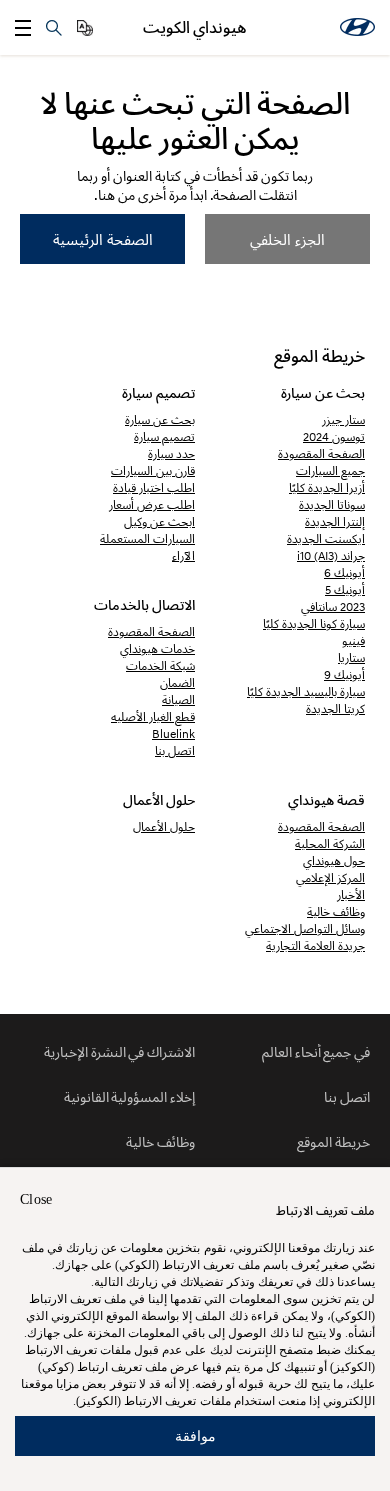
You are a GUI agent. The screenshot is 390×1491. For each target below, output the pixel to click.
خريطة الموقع (333, 1141)
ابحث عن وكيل (159, 521)
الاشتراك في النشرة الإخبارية (119, 1051)
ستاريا (351, 657)
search (54, 28)
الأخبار (351, 894)
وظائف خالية (336, 911)
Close (36, 1199)
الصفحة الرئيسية (103, 239)
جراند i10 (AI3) (331, 555)
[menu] (23, 28)
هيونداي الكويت (195, 27)
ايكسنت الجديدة (326, 538)
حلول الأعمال (164, 826)
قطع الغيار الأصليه (153, 716)
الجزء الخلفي (287, 239)
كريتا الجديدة (335, 708)
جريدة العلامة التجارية (315, 945)
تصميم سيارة (164, 436)
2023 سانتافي (333, 606)
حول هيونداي (334, 860)
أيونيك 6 (344, 572)
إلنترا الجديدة (335, 521)
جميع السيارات (330, 470)
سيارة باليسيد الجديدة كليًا (306, 691)
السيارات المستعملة (147, 538)
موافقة (195, 1435)
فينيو (353, 640)
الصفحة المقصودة (321, 453)
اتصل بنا (175, 750)
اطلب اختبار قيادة (154, 487)
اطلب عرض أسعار (152, 504)
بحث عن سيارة (160, 419)
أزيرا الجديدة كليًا (327, 487)
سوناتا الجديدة (332, 504)
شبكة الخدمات (160, 665)
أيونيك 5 (345, 589)
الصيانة (178, 699)
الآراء (183, 555)
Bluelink (173, 733)
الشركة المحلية (330, 843)
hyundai (357, 27)
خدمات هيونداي (157, 648)
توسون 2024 (334, 436)
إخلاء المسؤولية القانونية (129, 1096)
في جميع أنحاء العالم (316, 1051)
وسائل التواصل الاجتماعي (305, 928)
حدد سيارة (171, 453)
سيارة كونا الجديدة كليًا (314, 623)
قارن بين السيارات (153, 470)
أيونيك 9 (344, 674)
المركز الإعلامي (330, 877)
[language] (85, 28)
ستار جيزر (343, 419)
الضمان (177, 682)
